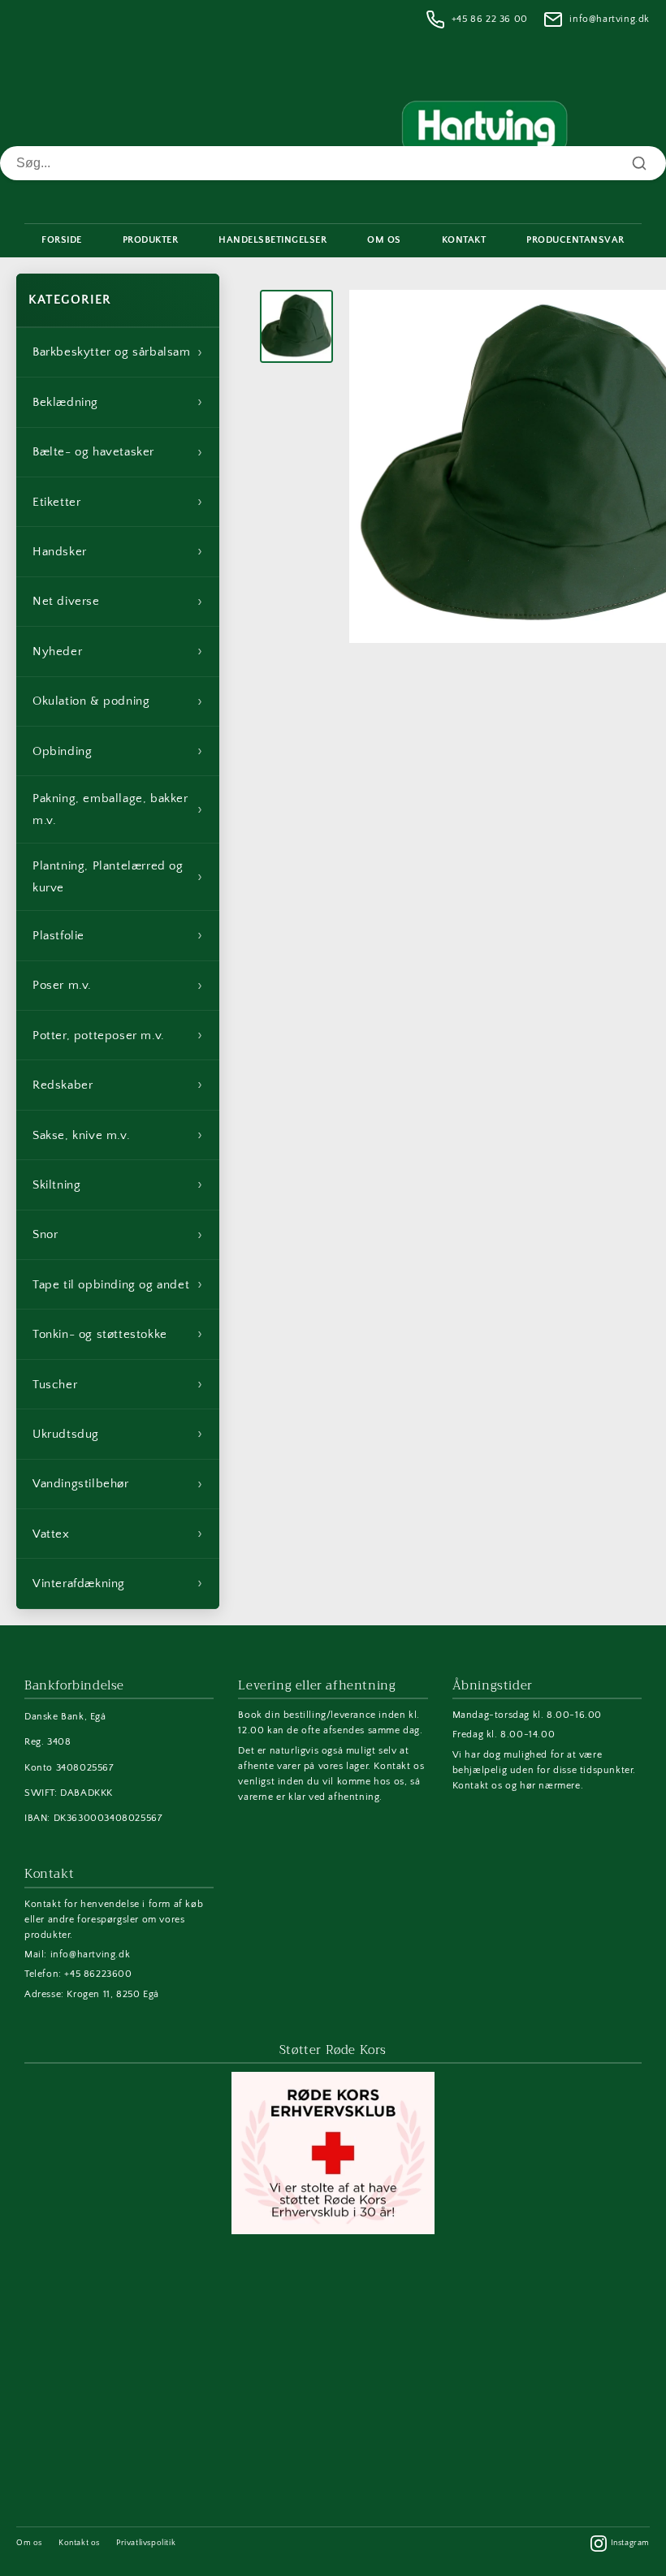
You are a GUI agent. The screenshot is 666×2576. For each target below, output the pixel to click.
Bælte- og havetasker (118, 452)
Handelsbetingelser (272, 240)
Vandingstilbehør (118, 1484)
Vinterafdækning (118, 1583)
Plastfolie (118, 935)
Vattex (118, 1534)
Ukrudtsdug (118, 1434)
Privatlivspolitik (146, 2543)
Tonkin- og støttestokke (118, 1334)
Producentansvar (575, 240)
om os (384, 240)
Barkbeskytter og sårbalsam (118, 352)
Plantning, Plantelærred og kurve (118, 877)
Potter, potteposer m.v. (118, 1035)
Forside (62, 240)
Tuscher (118, 1384)
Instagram (630, 2543)
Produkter (151, 240)
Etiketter (118, 502)
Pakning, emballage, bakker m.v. (118, 809)
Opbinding (118, 751)
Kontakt (464, 240)
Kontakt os (79, 2543)
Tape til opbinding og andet (118, 1284)
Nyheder (118, 651)
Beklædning (118, 402)
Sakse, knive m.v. (118, 1135)
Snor (118, 1235)
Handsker (118, 551)
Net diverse (118, 602)
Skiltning (118, 1184)
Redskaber (118, 1085)
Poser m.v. (118, 986)
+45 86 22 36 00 (490, 19)
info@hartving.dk (610, 19)
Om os (29, 2543)
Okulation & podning (118, 701)
